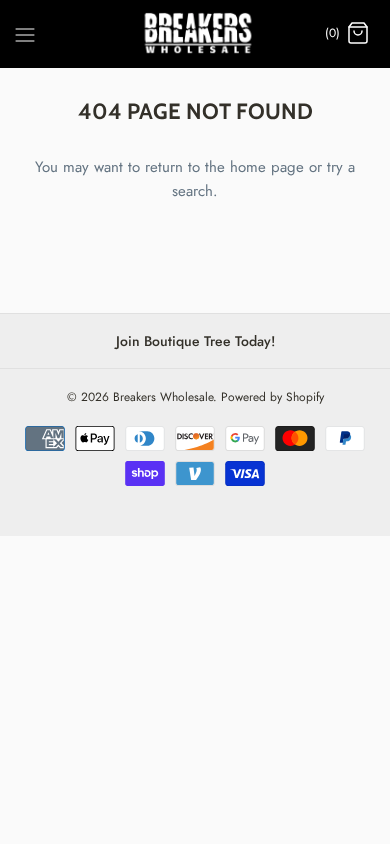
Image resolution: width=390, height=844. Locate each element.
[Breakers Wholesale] (195, 34)
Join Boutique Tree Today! (195, 341)
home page (267, 167)
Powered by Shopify (272, 397)
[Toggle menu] (25, 33)
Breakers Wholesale (163, 397)
